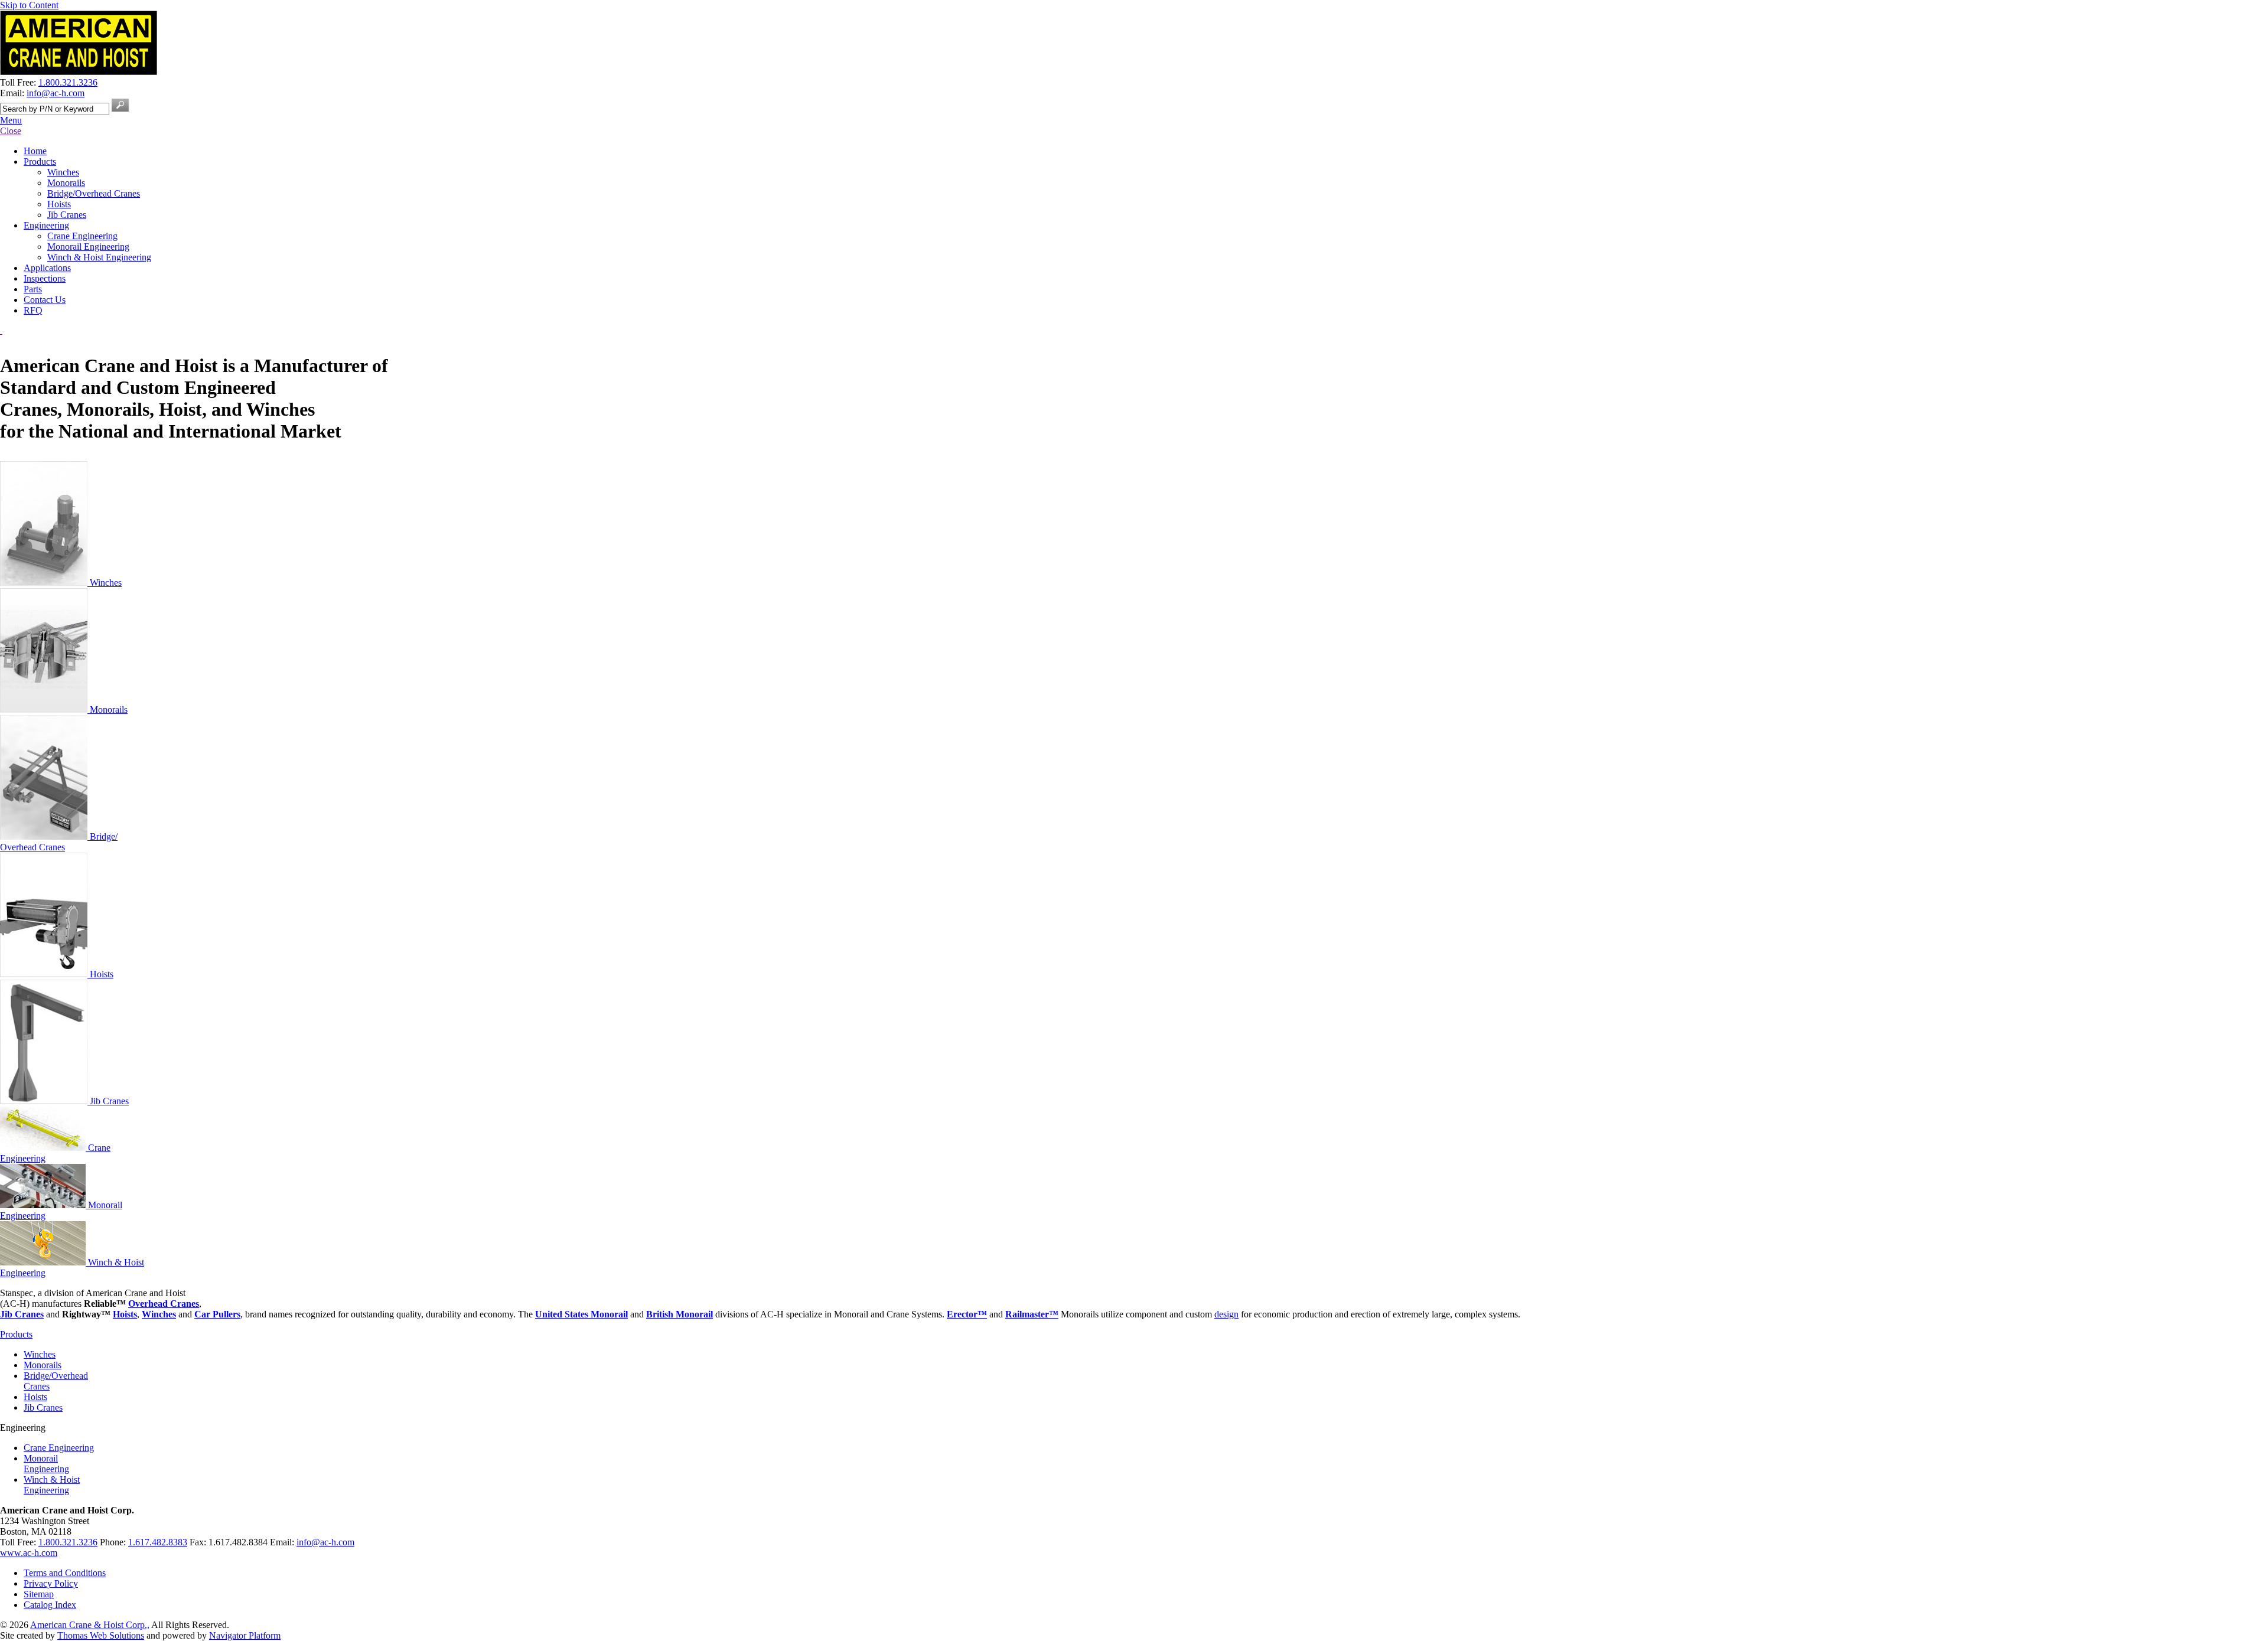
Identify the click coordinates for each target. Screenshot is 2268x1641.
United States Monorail (581, 1314)
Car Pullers (217, 1314)
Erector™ (967, 1314)
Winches (105, 583)
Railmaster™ (1032, 1314)
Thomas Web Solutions (101, 1635)
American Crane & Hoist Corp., (90, 1625)
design (1226, 1314)
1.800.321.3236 (68, 82)
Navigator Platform (245, 1635)
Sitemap (39, 1594)
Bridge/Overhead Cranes (59, 842)
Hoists (100, 974)
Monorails (107, 709)
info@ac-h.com (56, 93)
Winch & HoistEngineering (52, 1485)
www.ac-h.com (29, 1553)
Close (11, 131)
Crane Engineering (59, 1448)
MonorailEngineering (46, 1464)
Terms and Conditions (65, 1573)
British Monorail (680, 1314)
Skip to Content (29, 5)
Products (16, 1334)
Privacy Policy (51, 1583)
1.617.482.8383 (158, 1542)
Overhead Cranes (164, 1304)
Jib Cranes (108, 1101)
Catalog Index (50, 1605)
